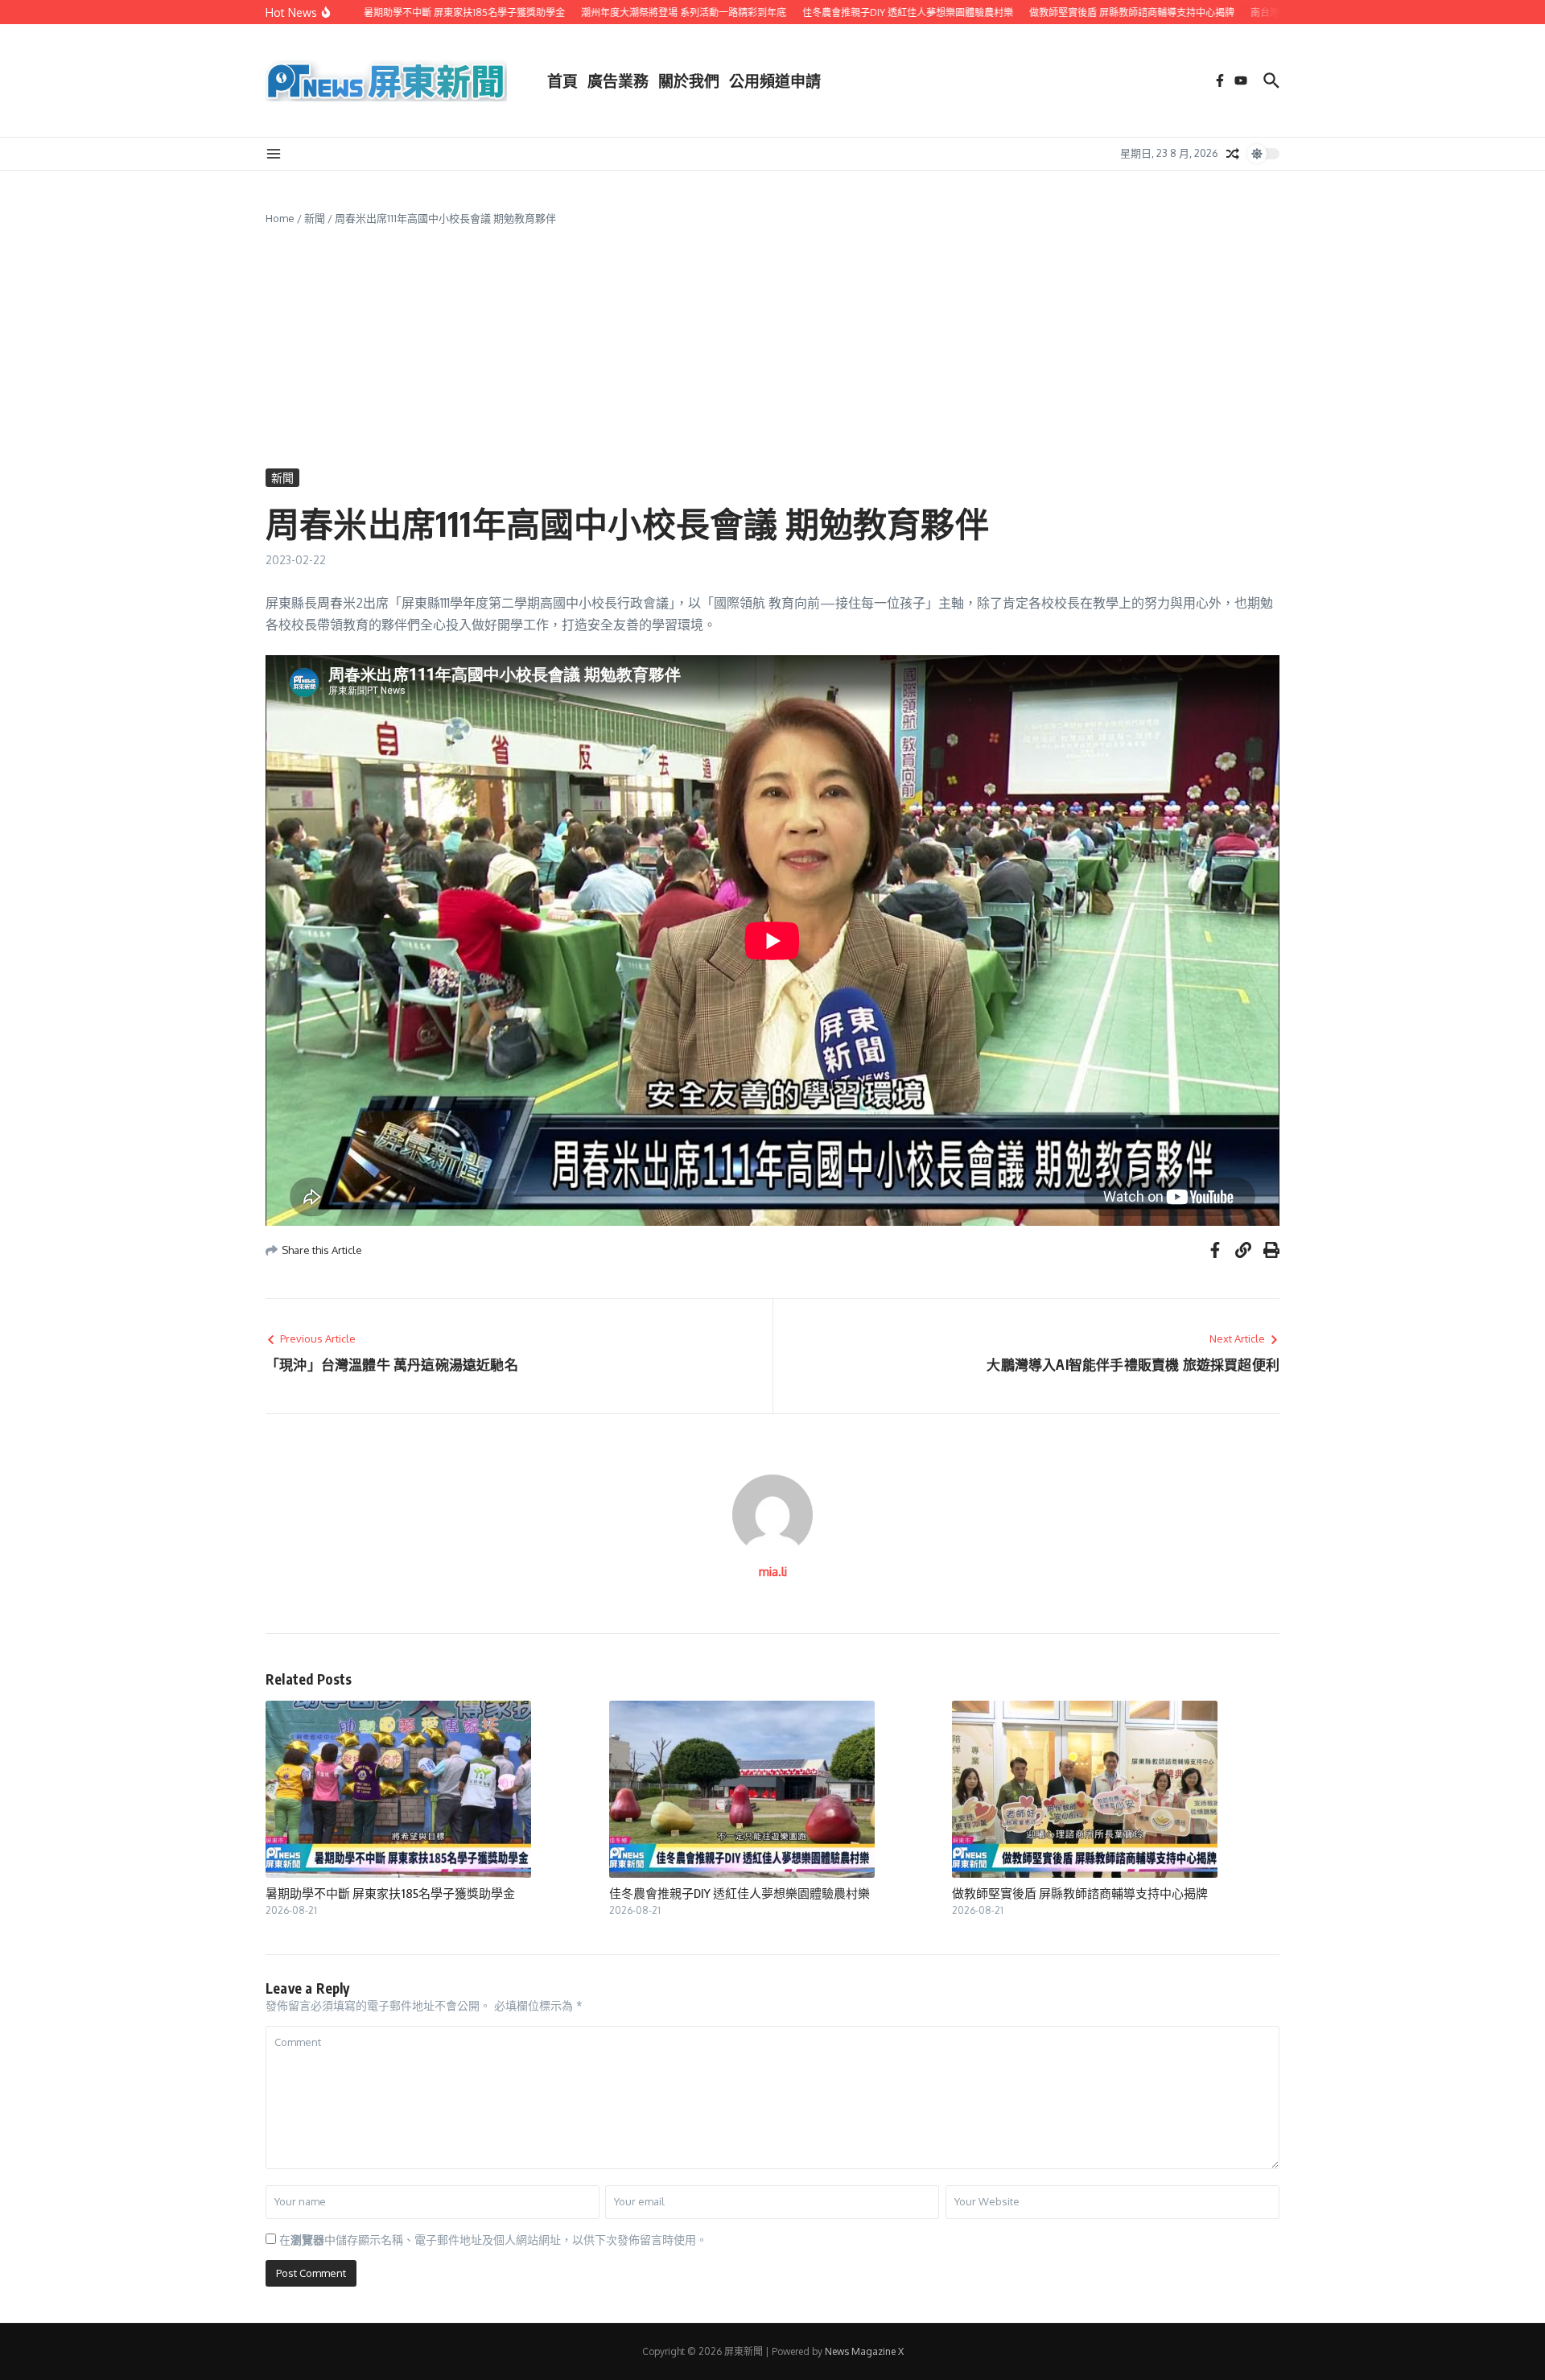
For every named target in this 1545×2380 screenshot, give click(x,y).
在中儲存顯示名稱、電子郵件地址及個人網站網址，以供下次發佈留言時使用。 (493, 2240)
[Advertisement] (772, 348)
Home (280, 218)
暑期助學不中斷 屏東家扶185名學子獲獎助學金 (390, 1893)
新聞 (315, 218)
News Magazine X (864, 2351)
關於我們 (689, 80)
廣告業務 (618, 80)
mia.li (773, 1572)
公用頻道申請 (775, 80)
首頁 (562, 80)
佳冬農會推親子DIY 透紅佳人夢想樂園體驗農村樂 (740, 1893)
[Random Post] (1233, 154)
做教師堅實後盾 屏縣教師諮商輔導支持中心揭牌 (1080, 1893)
